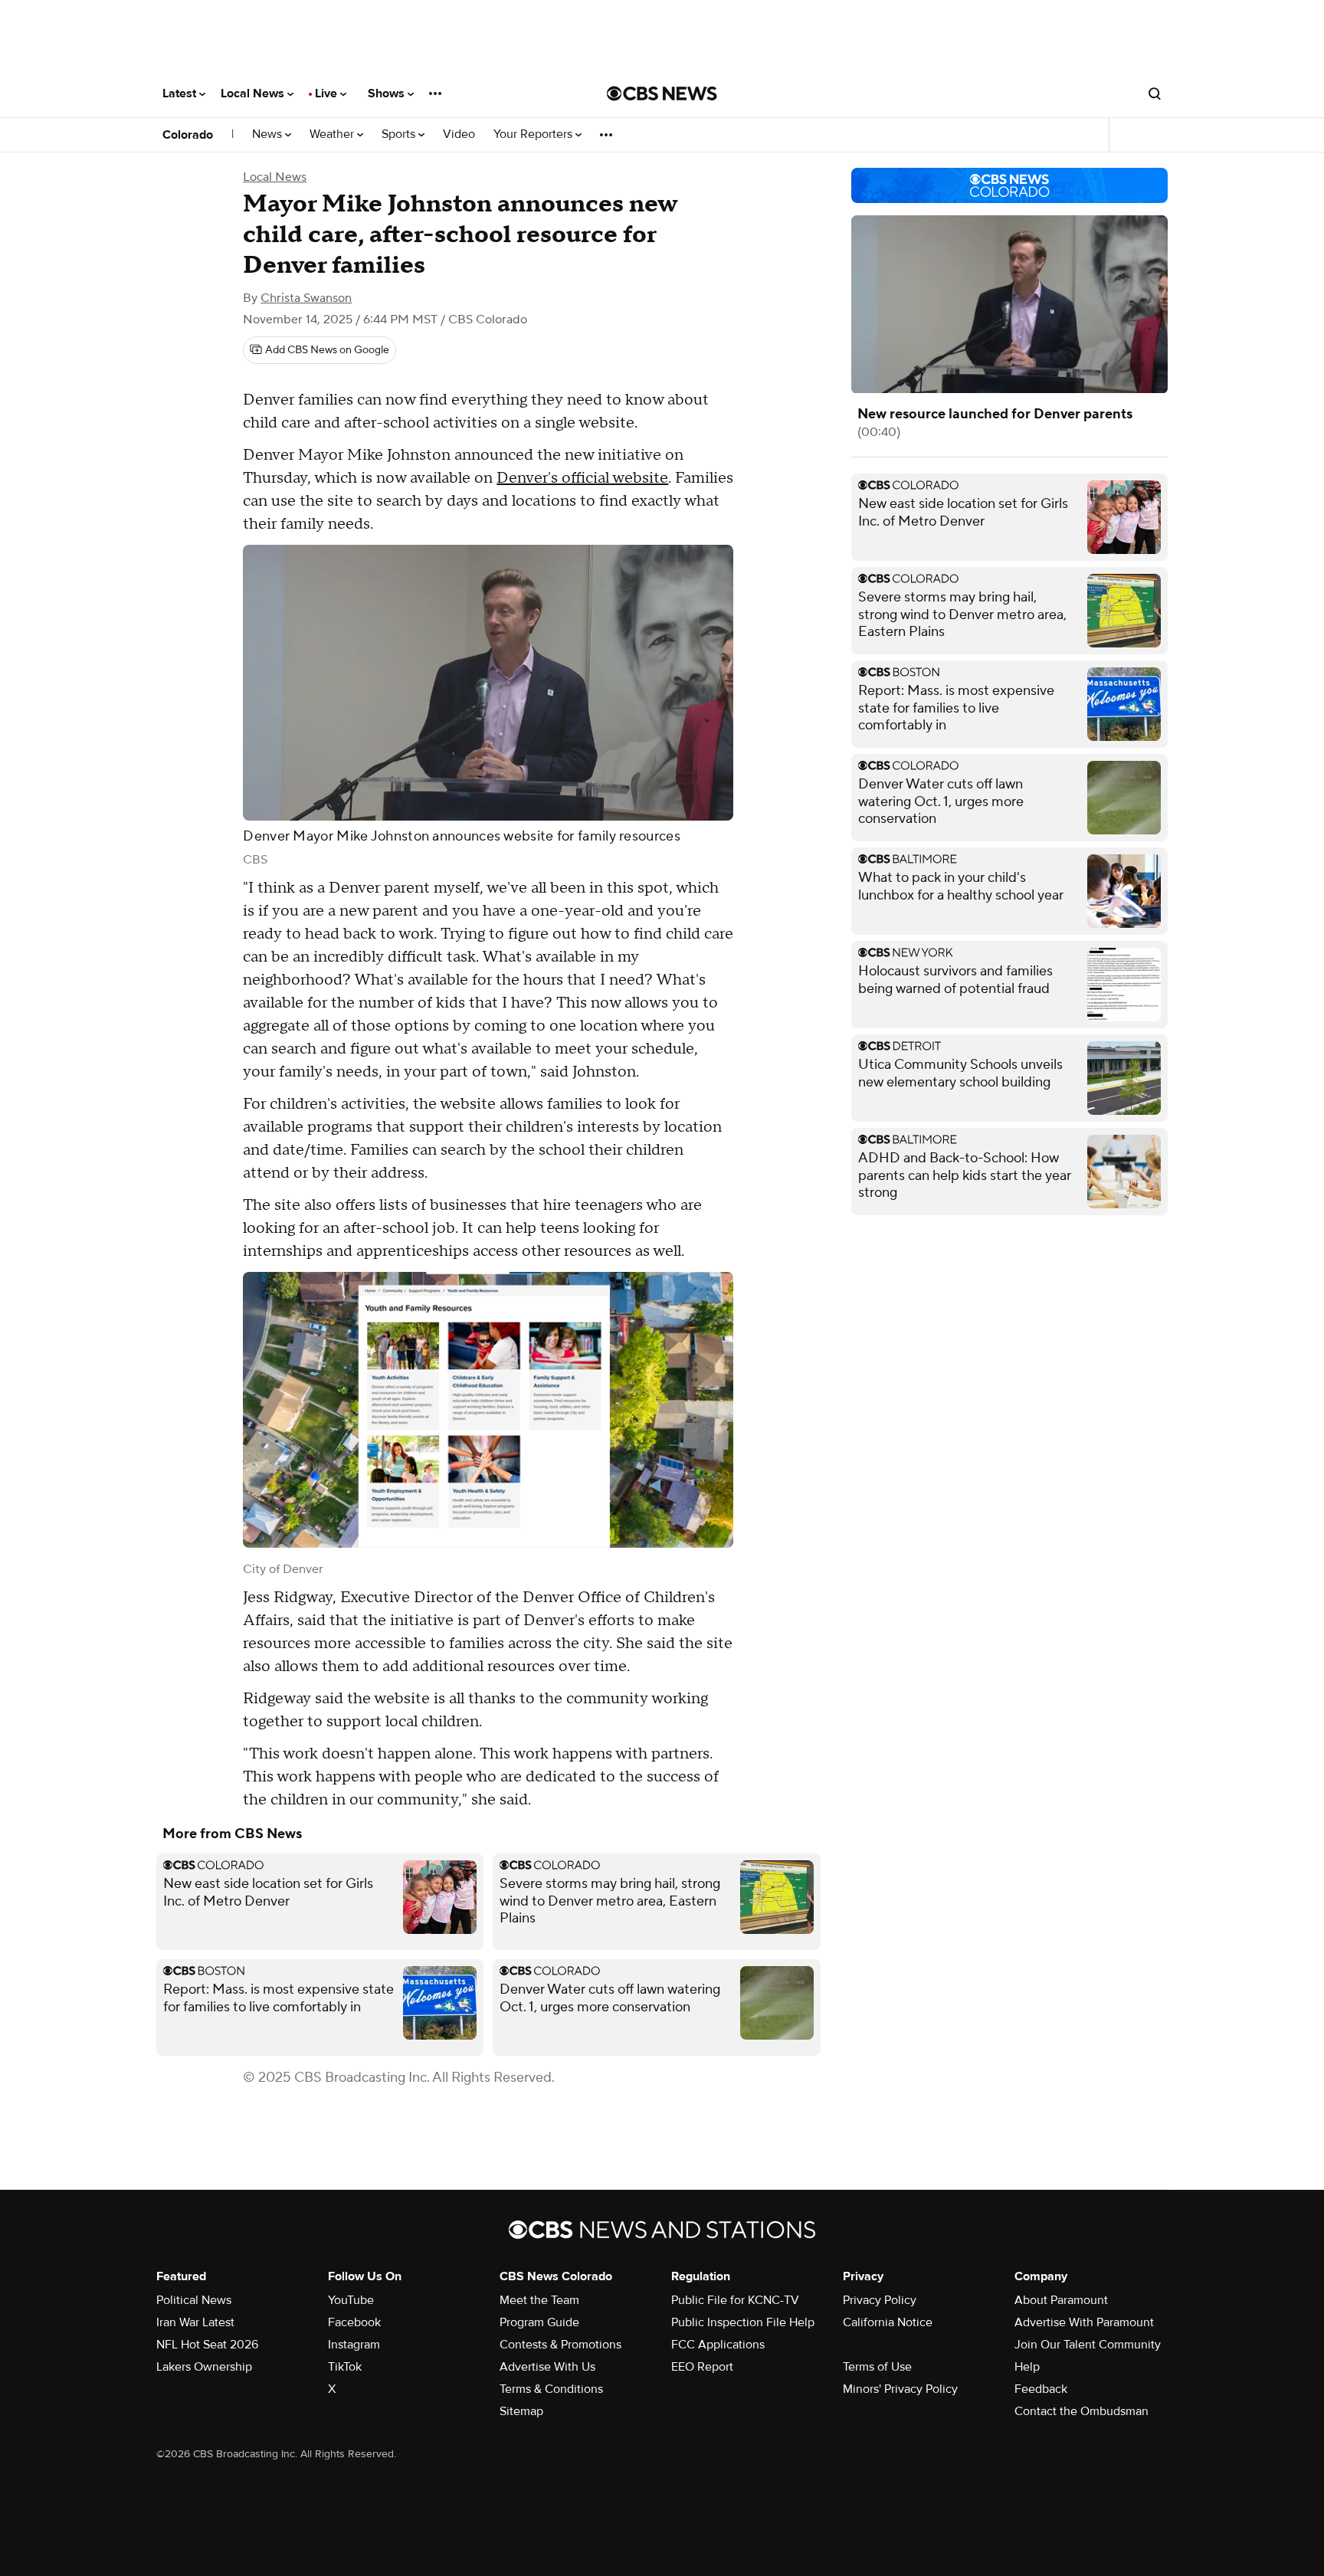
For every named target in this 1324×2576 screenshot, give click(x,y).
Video (459, 134)
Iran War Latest (195, 2322)
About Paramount (1061, 2300)
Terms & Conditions (551, 2389)
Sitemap (521, 2411)
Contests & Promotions (560, 2345)
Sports (400, 134)
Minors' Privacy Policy (900, 2389)
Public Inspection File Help (743, 2322)
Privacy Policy (880, 2300)
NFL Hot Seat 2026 (207, 2345)
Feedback (1041, 2389)
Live (328, 93)
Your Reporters (534, 134)
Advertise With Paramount (1084, 2322)
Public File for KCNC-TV (735, 2300)
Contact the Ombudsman (1081, 2411)
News (269, 134)
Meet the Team (539, 2300)
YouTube (351, 2300)
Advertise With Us (547, 2367)
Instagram (354, 2345)
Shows (388, 93)
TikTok (345, 2367)
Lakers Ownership (204, 2367)
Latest (181, 93)
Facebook (354, 2322)
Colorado (188, 135)
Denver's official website (582, 478)
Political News (194, 2300)
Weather (333, 134)
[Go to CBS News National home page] (662, 93)
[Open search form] (1155, 93)
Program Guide (539, 2322)
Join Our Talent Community (1088, 2345)
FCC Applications (718, 2345)
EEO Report (702, 2367)
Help (1027, 2367)
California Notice (888, 2322)
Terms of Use (877, 2367)
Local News (254, 93)
